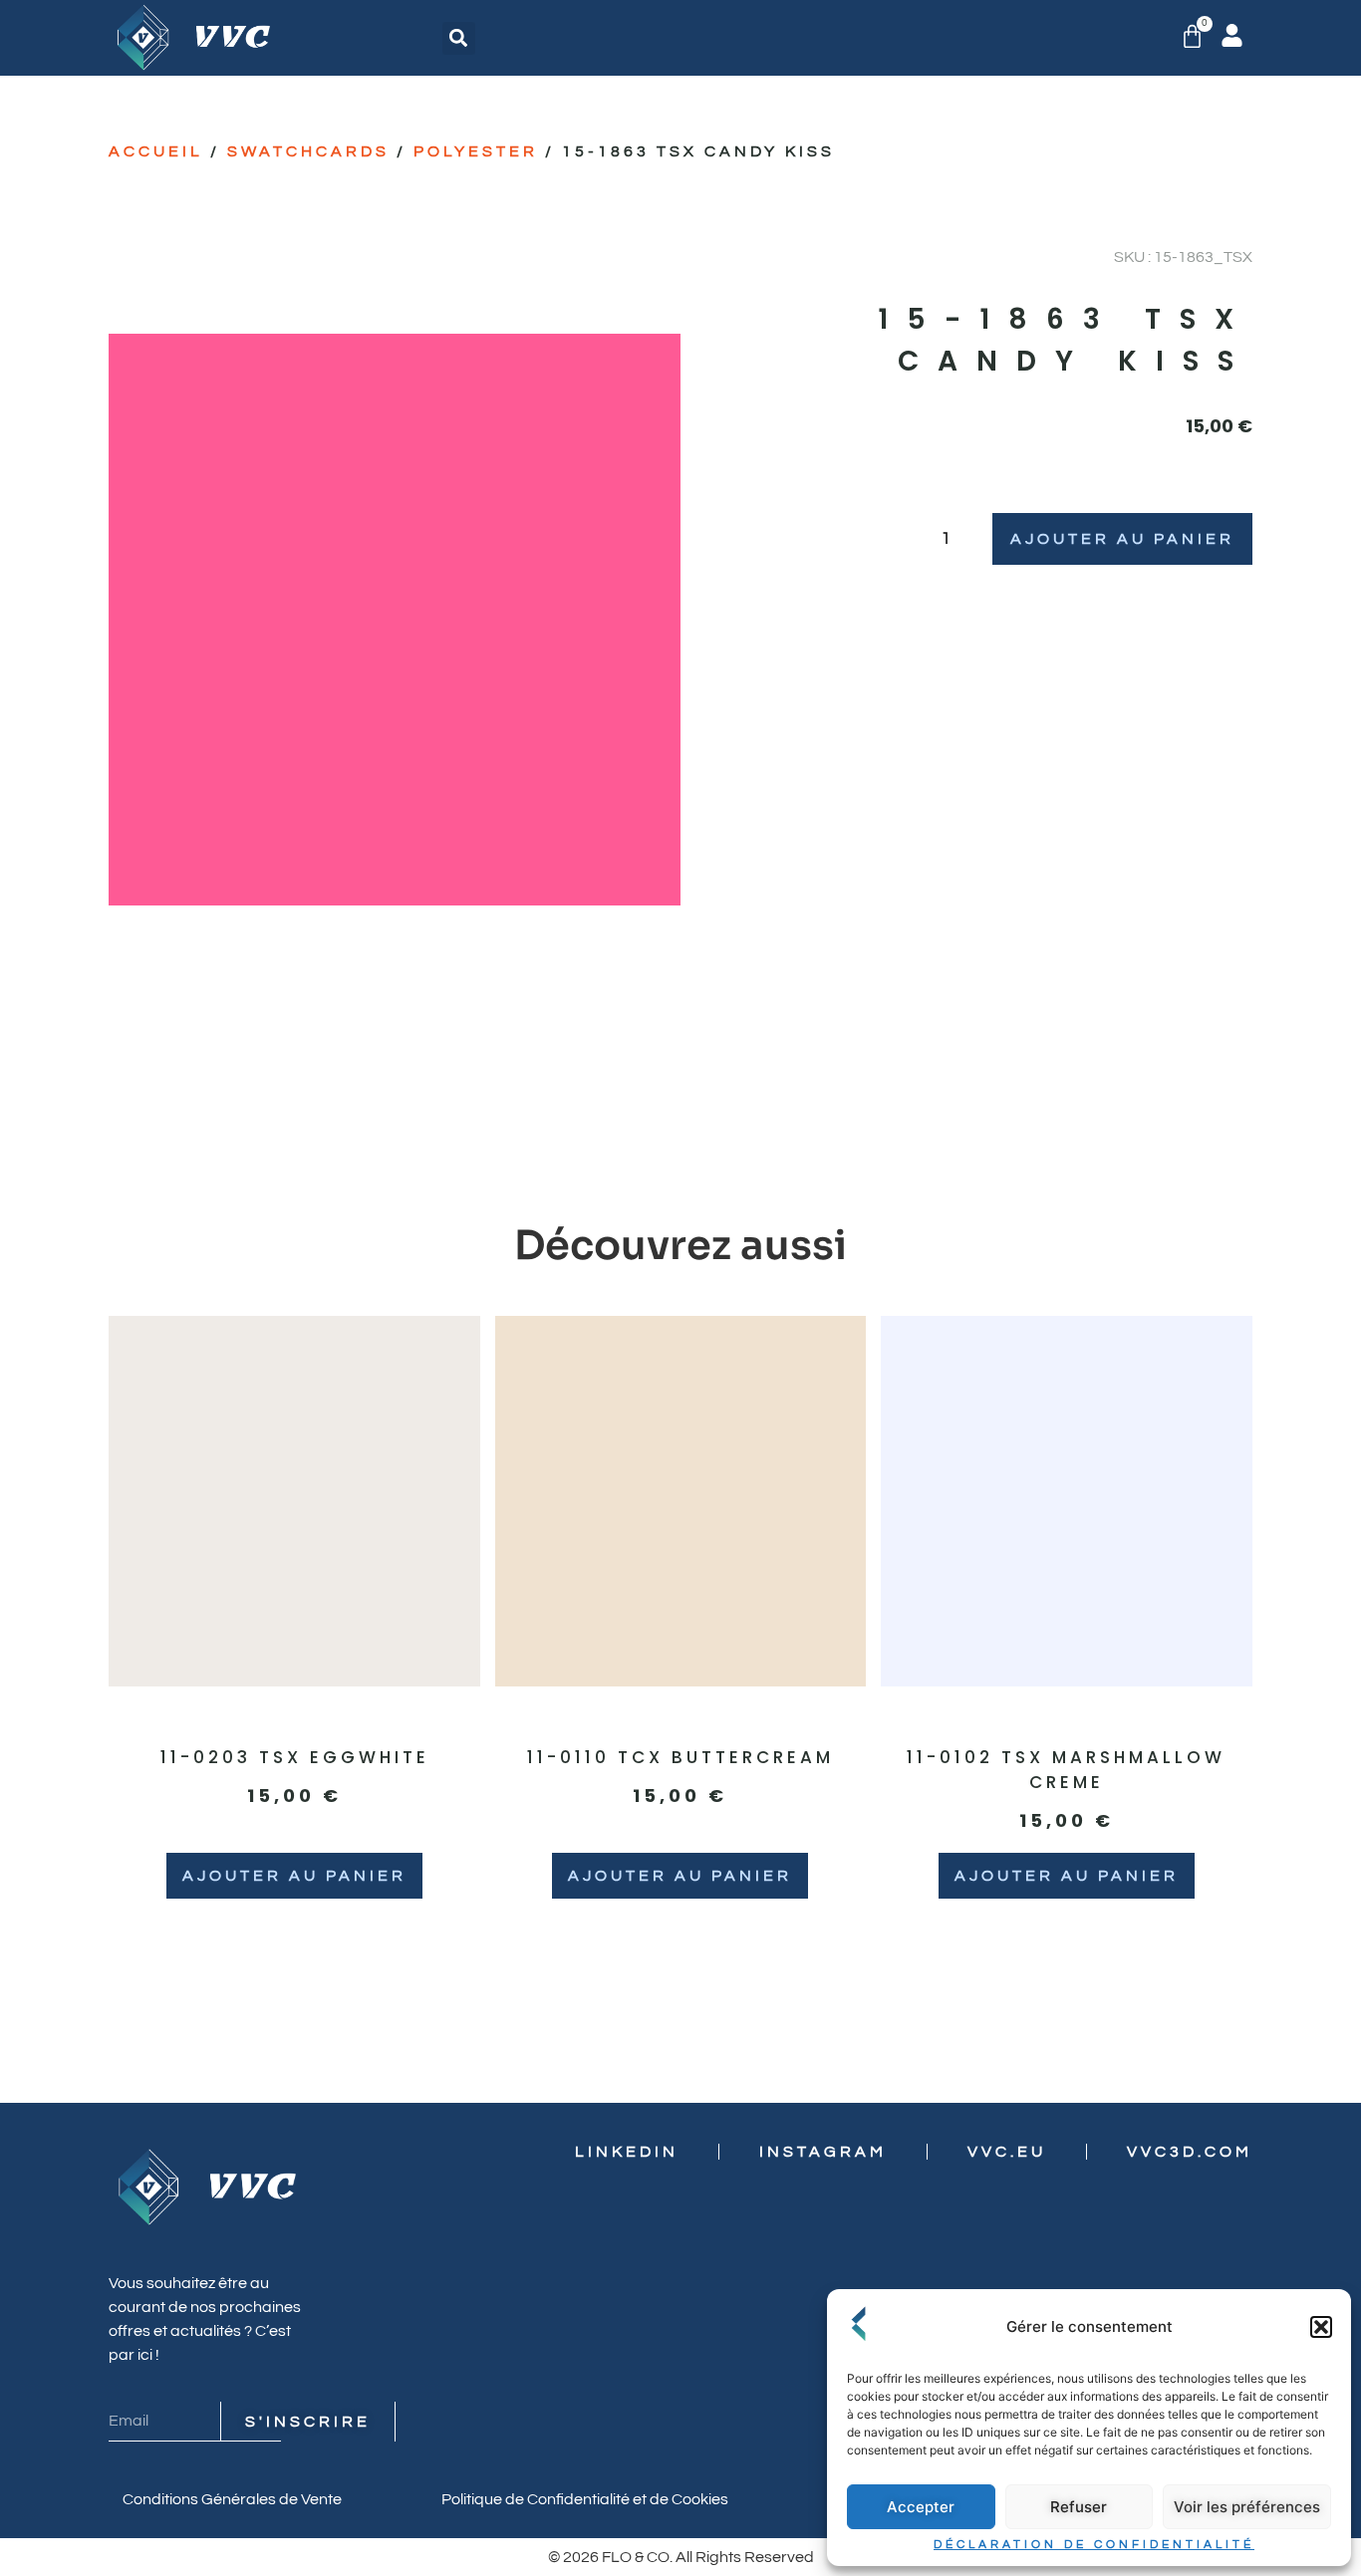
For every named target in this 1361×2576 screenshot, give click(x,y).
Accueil (156, 151)
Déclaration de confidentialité (1094, 2545)
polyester (476, 151)
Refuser (1079, 2507)
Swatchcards (308, 151)
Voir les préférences (1247, 2507)
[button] (1321, 2327)
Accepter (921, 2507)
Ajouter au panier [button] (294, 1876)
